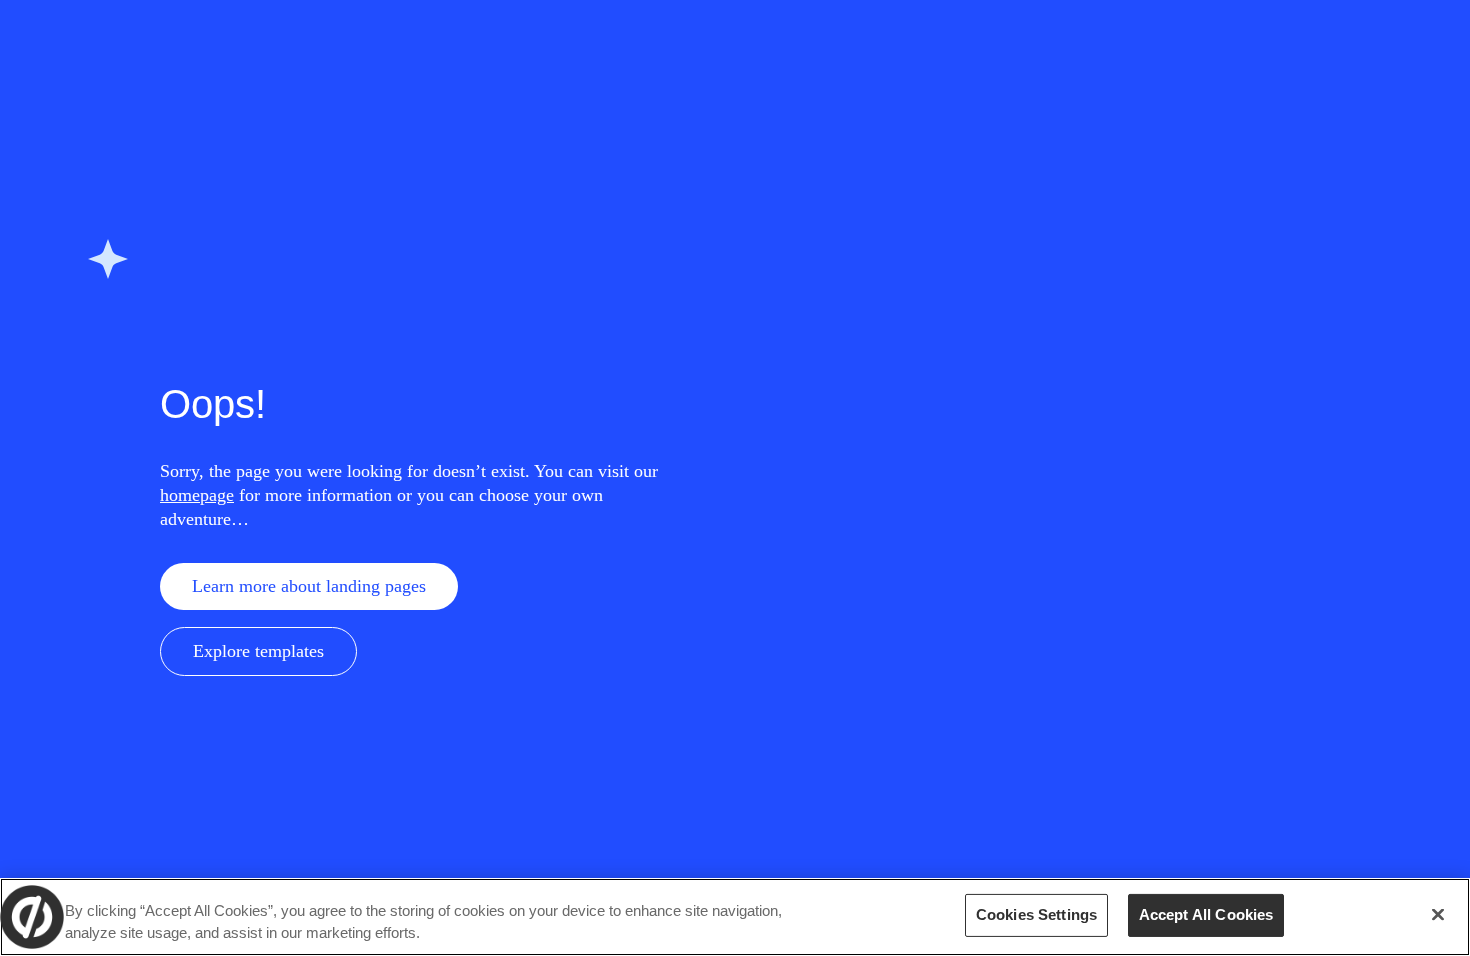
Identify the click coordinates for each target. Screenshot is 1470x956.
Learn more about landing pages (309, 586)
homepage (197, 495)
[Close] (1438, 915)
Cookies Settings (1036, 915)
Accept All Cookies (1206, 915)
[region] (735, 917)
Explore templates (258, 651)
